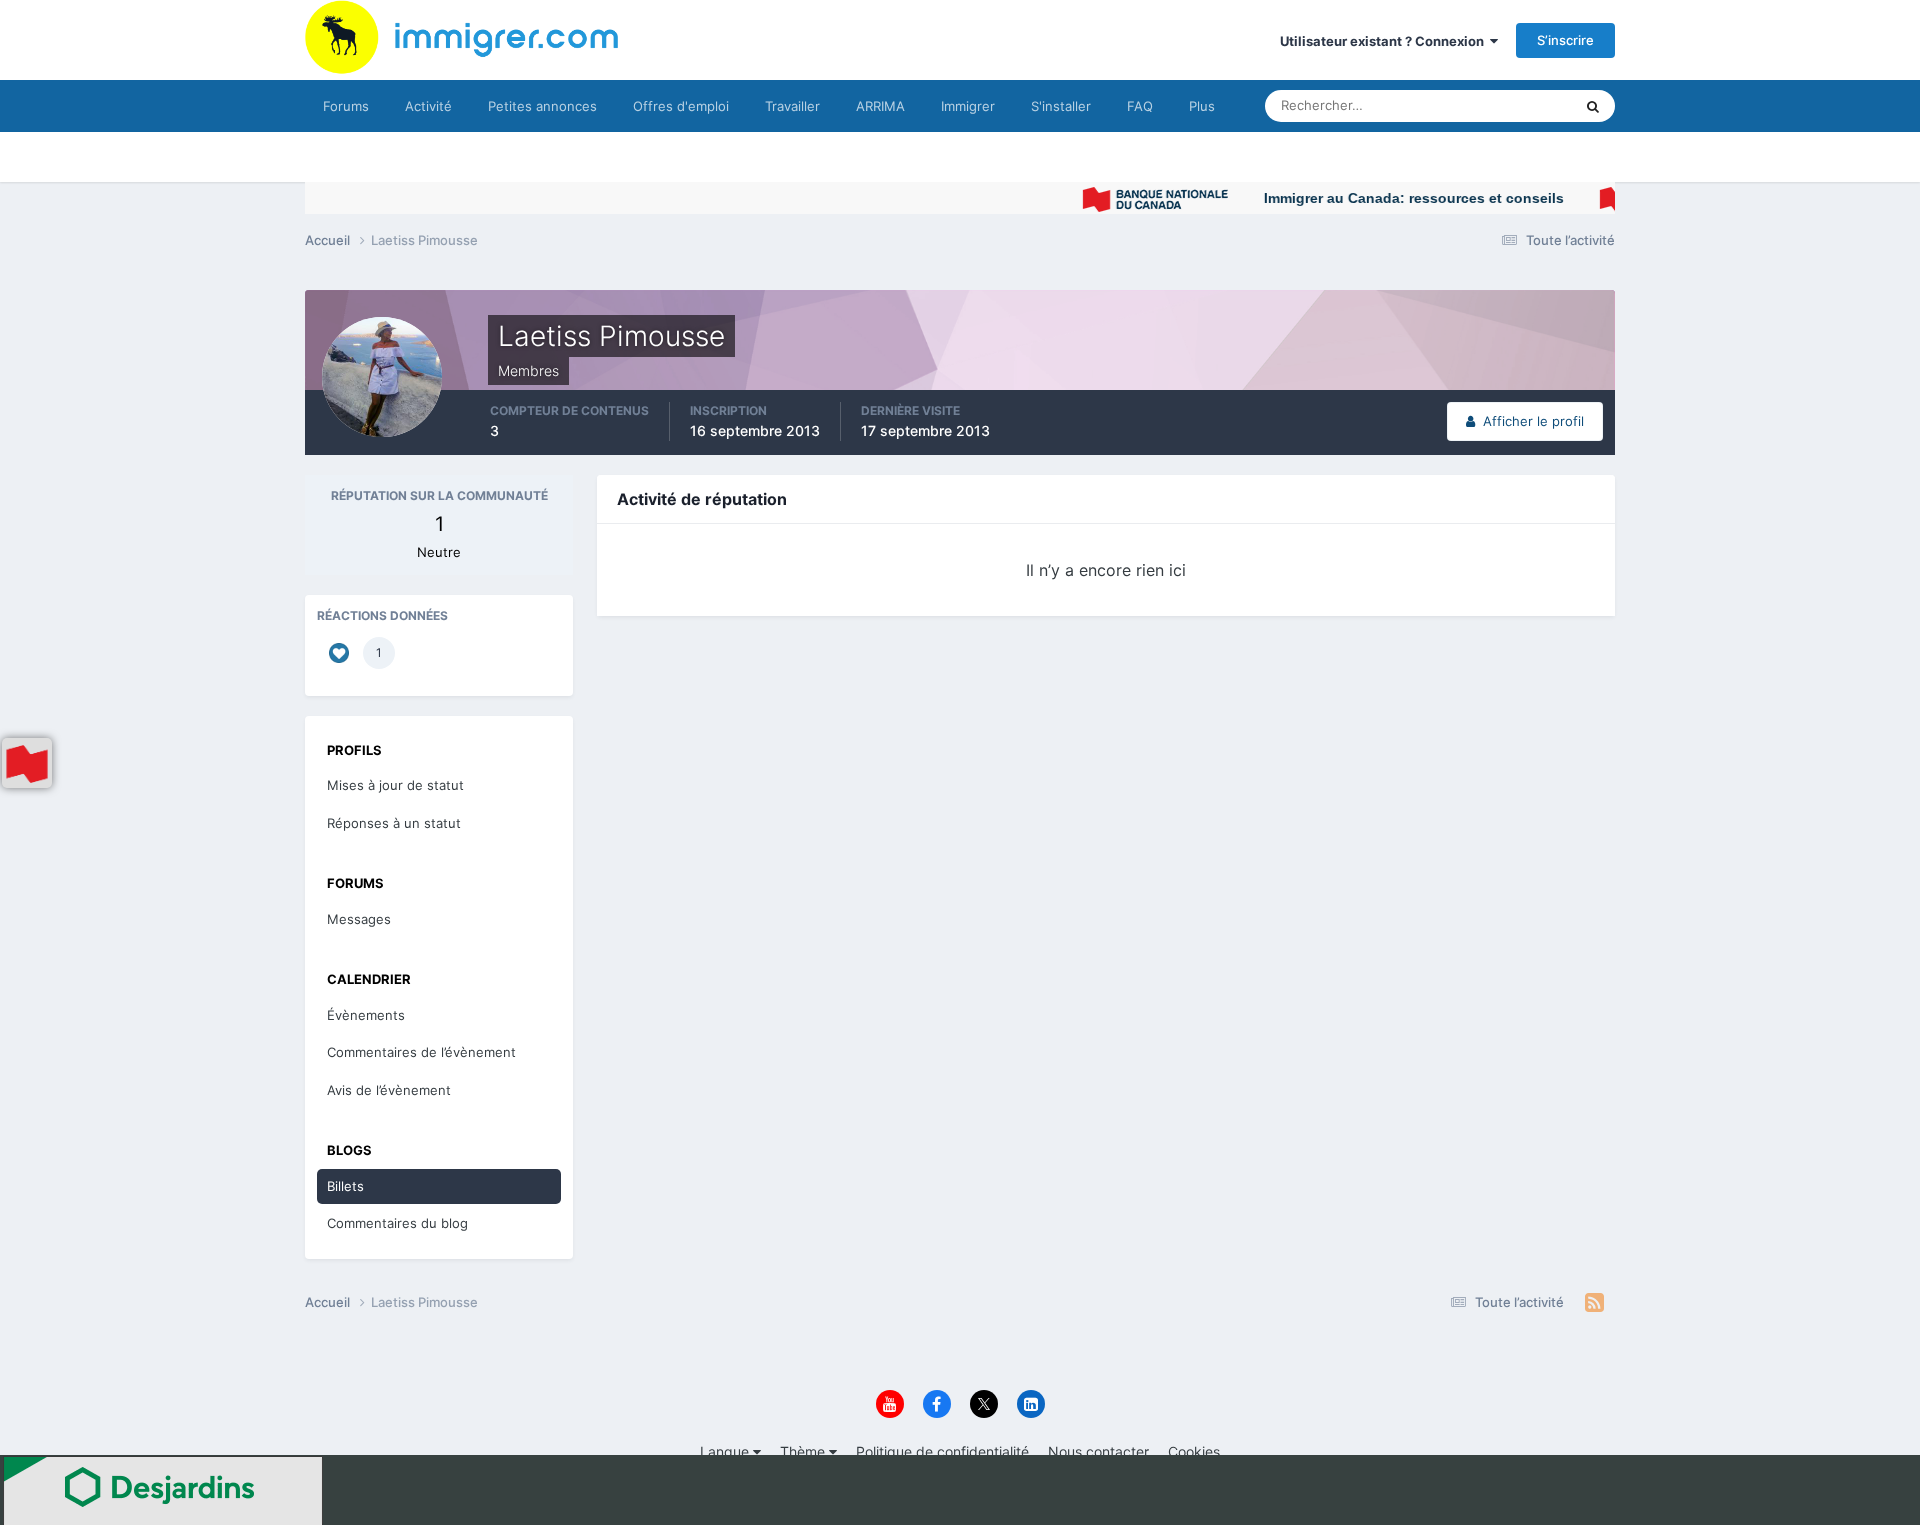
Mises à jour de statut (1484, 105)
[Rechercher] (1593, 106)
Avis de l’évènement (389, 1090)
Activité (428, 106)
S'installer (1061, 106)
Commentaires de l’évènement (421, 1052)
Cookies (1194, 1451)
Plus (1202, 106)
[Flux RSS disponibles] (1594, 1303)
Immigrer (968, 106)
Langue (726, 1451)
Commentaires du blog (397, 1223)
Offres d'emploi (681, 106)
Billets (345, 1186)
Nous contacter (1098, 1451)
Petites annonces (542, 106)
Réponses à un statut (394, 823)
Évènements (366, 1015)
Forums (346, 106)
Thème (804, 1451)
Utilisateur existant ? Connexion (1385, 41)
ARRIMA (880, 106)
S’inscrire (1565, 40)
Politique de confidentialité (942, 1451)
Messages (359, 919)
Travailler (792, 106)
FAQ (1140, 106)
